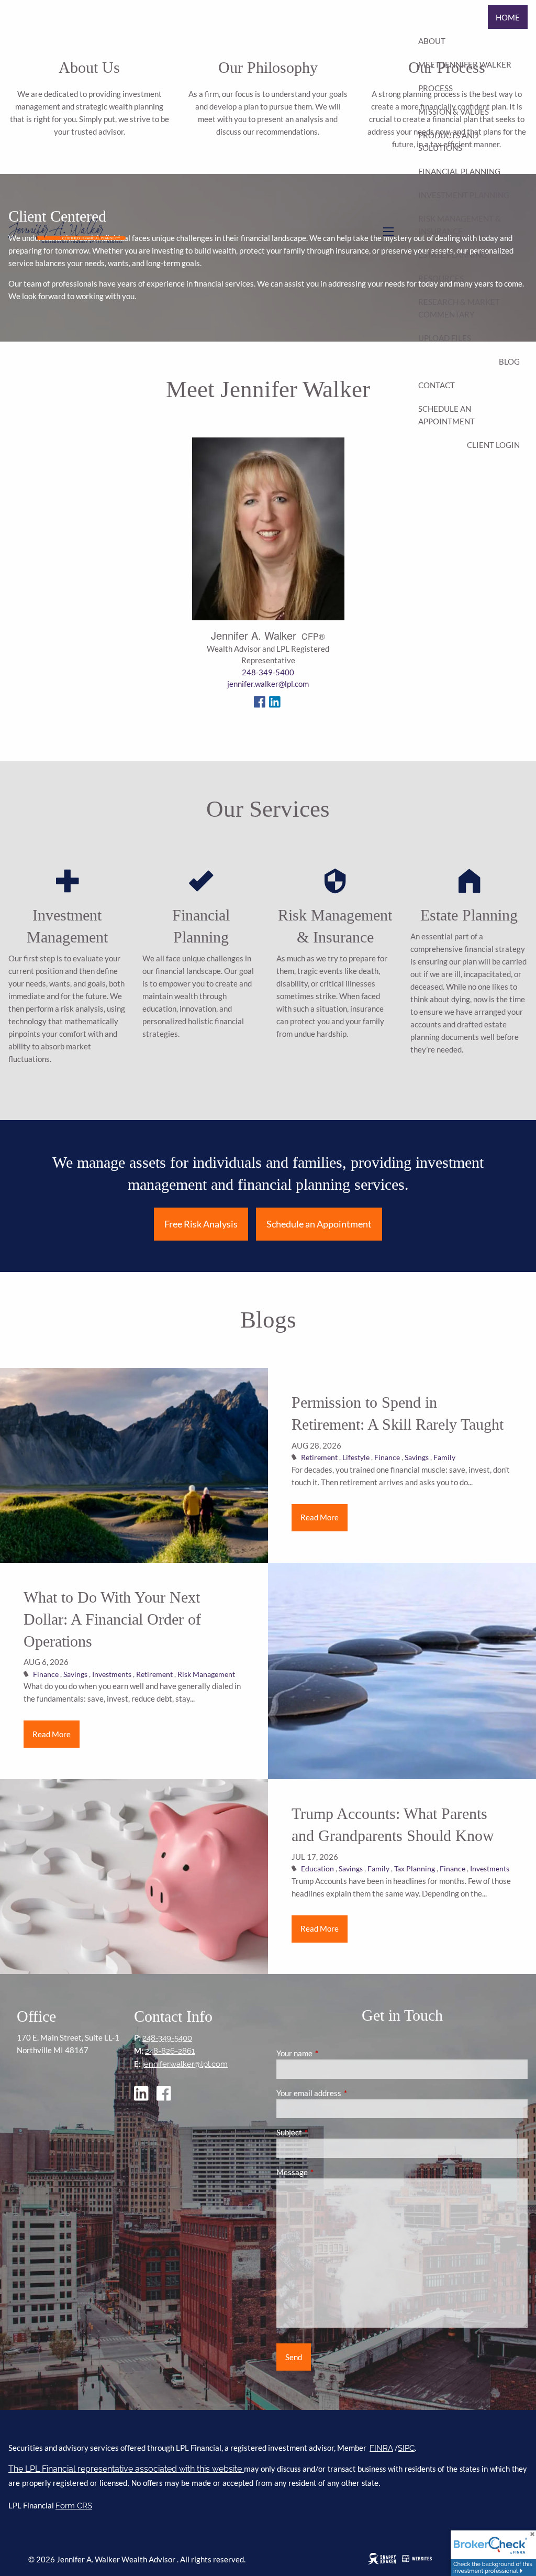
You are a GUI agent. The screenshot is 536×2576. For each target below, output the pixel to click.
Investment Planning (464, 195)
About (432, 41)
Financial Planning (459, 171)
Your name (331, 2053)
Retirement (319, 1457)
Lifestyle (356, 1457)
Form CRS (74, 2506)
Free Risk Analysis (201, 1224)
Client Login (493, 445)
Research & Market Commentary (459, 308)
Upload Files (445, 338)
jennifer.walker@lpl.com (268, 684)
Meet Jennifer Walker (465, 64)
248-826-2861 (170, 2051)
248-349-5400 (268, 672)
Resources (441, 278)
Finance (387, 1457)
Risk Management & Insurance (460, 225)
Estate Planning (453, 255)
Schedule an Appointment (446, 415)
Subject (326, 2132)
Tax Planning (415, 1869)
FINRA (381, 2448)
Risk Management (206, 1674)
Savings (417, 1457)
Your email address (345, 2093)
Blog (509, 361)
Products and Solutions (448, 141)
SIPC (406, 2448)
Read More (320, 1517)
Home (508, 17)
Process (435, 88)
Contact (437, 385)
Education (317, 1869)
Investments (112, 1674)
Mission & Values (454, 112)
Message (328, 2172)
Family (444, 1457)
